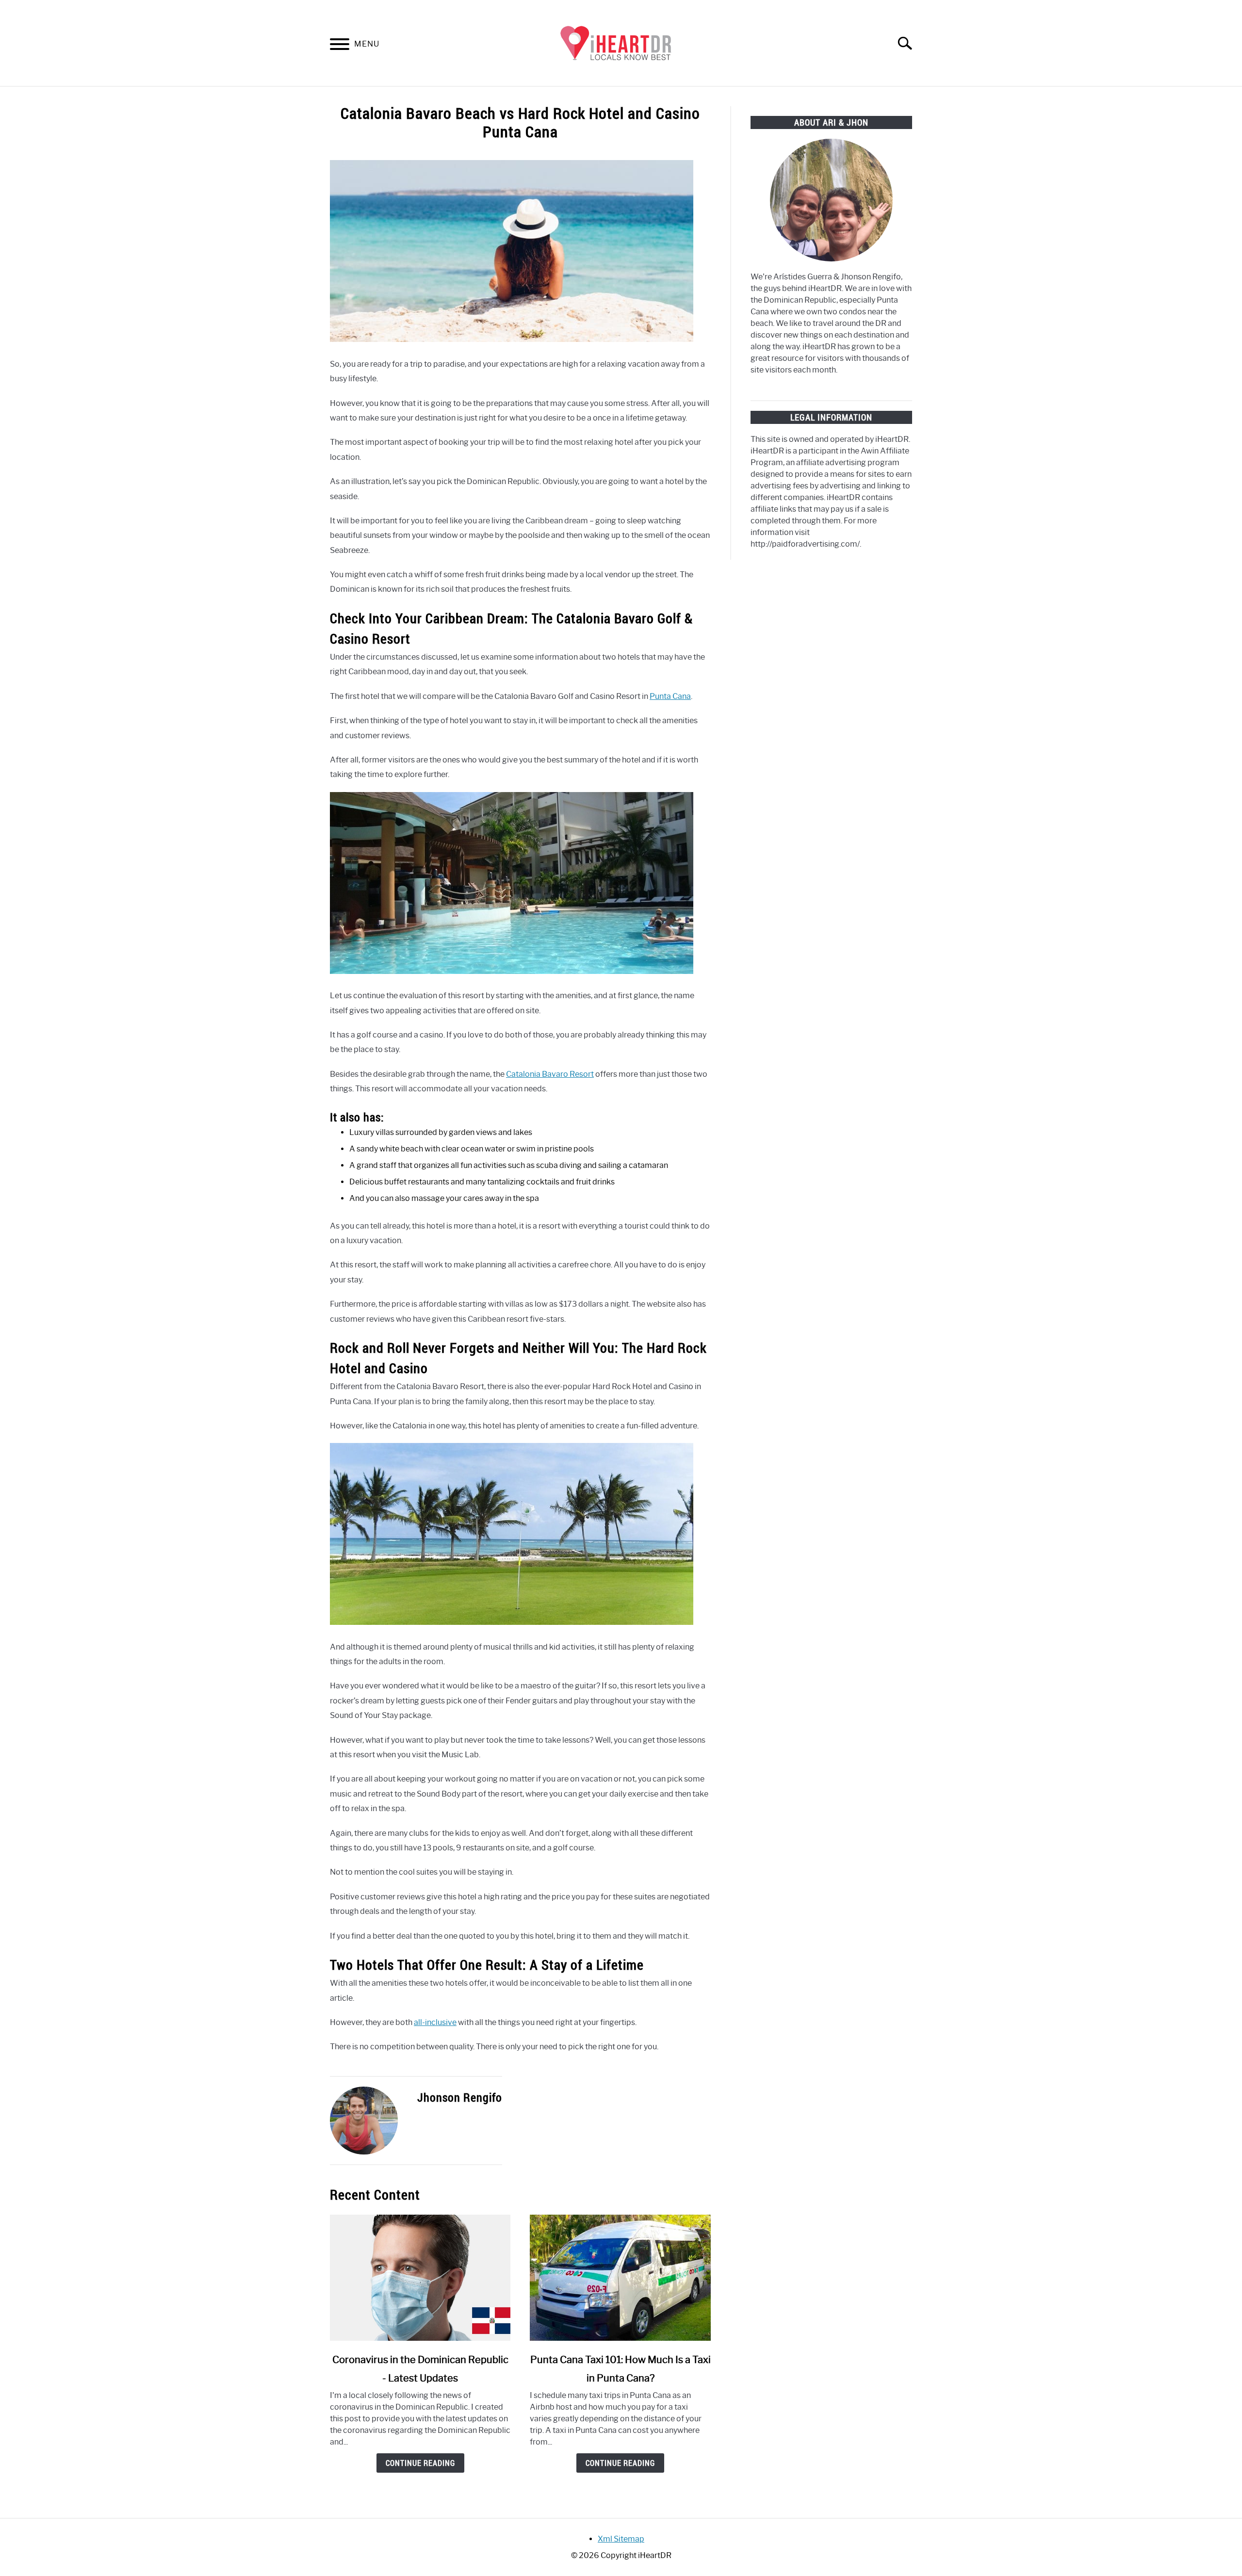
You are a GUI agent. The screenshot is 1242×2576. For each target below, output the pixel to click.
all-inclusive (435, 2022)
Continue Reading (420, 2463)
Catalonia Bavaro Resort (550, 1074)
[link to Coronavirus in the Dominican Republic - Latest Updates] (420, 2278)
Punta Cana (670, 696)
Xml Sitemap (621, 2539)
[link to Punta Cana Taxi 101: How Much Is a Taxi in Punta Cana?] (620, 2278)
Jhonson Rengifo (460, 2097)
